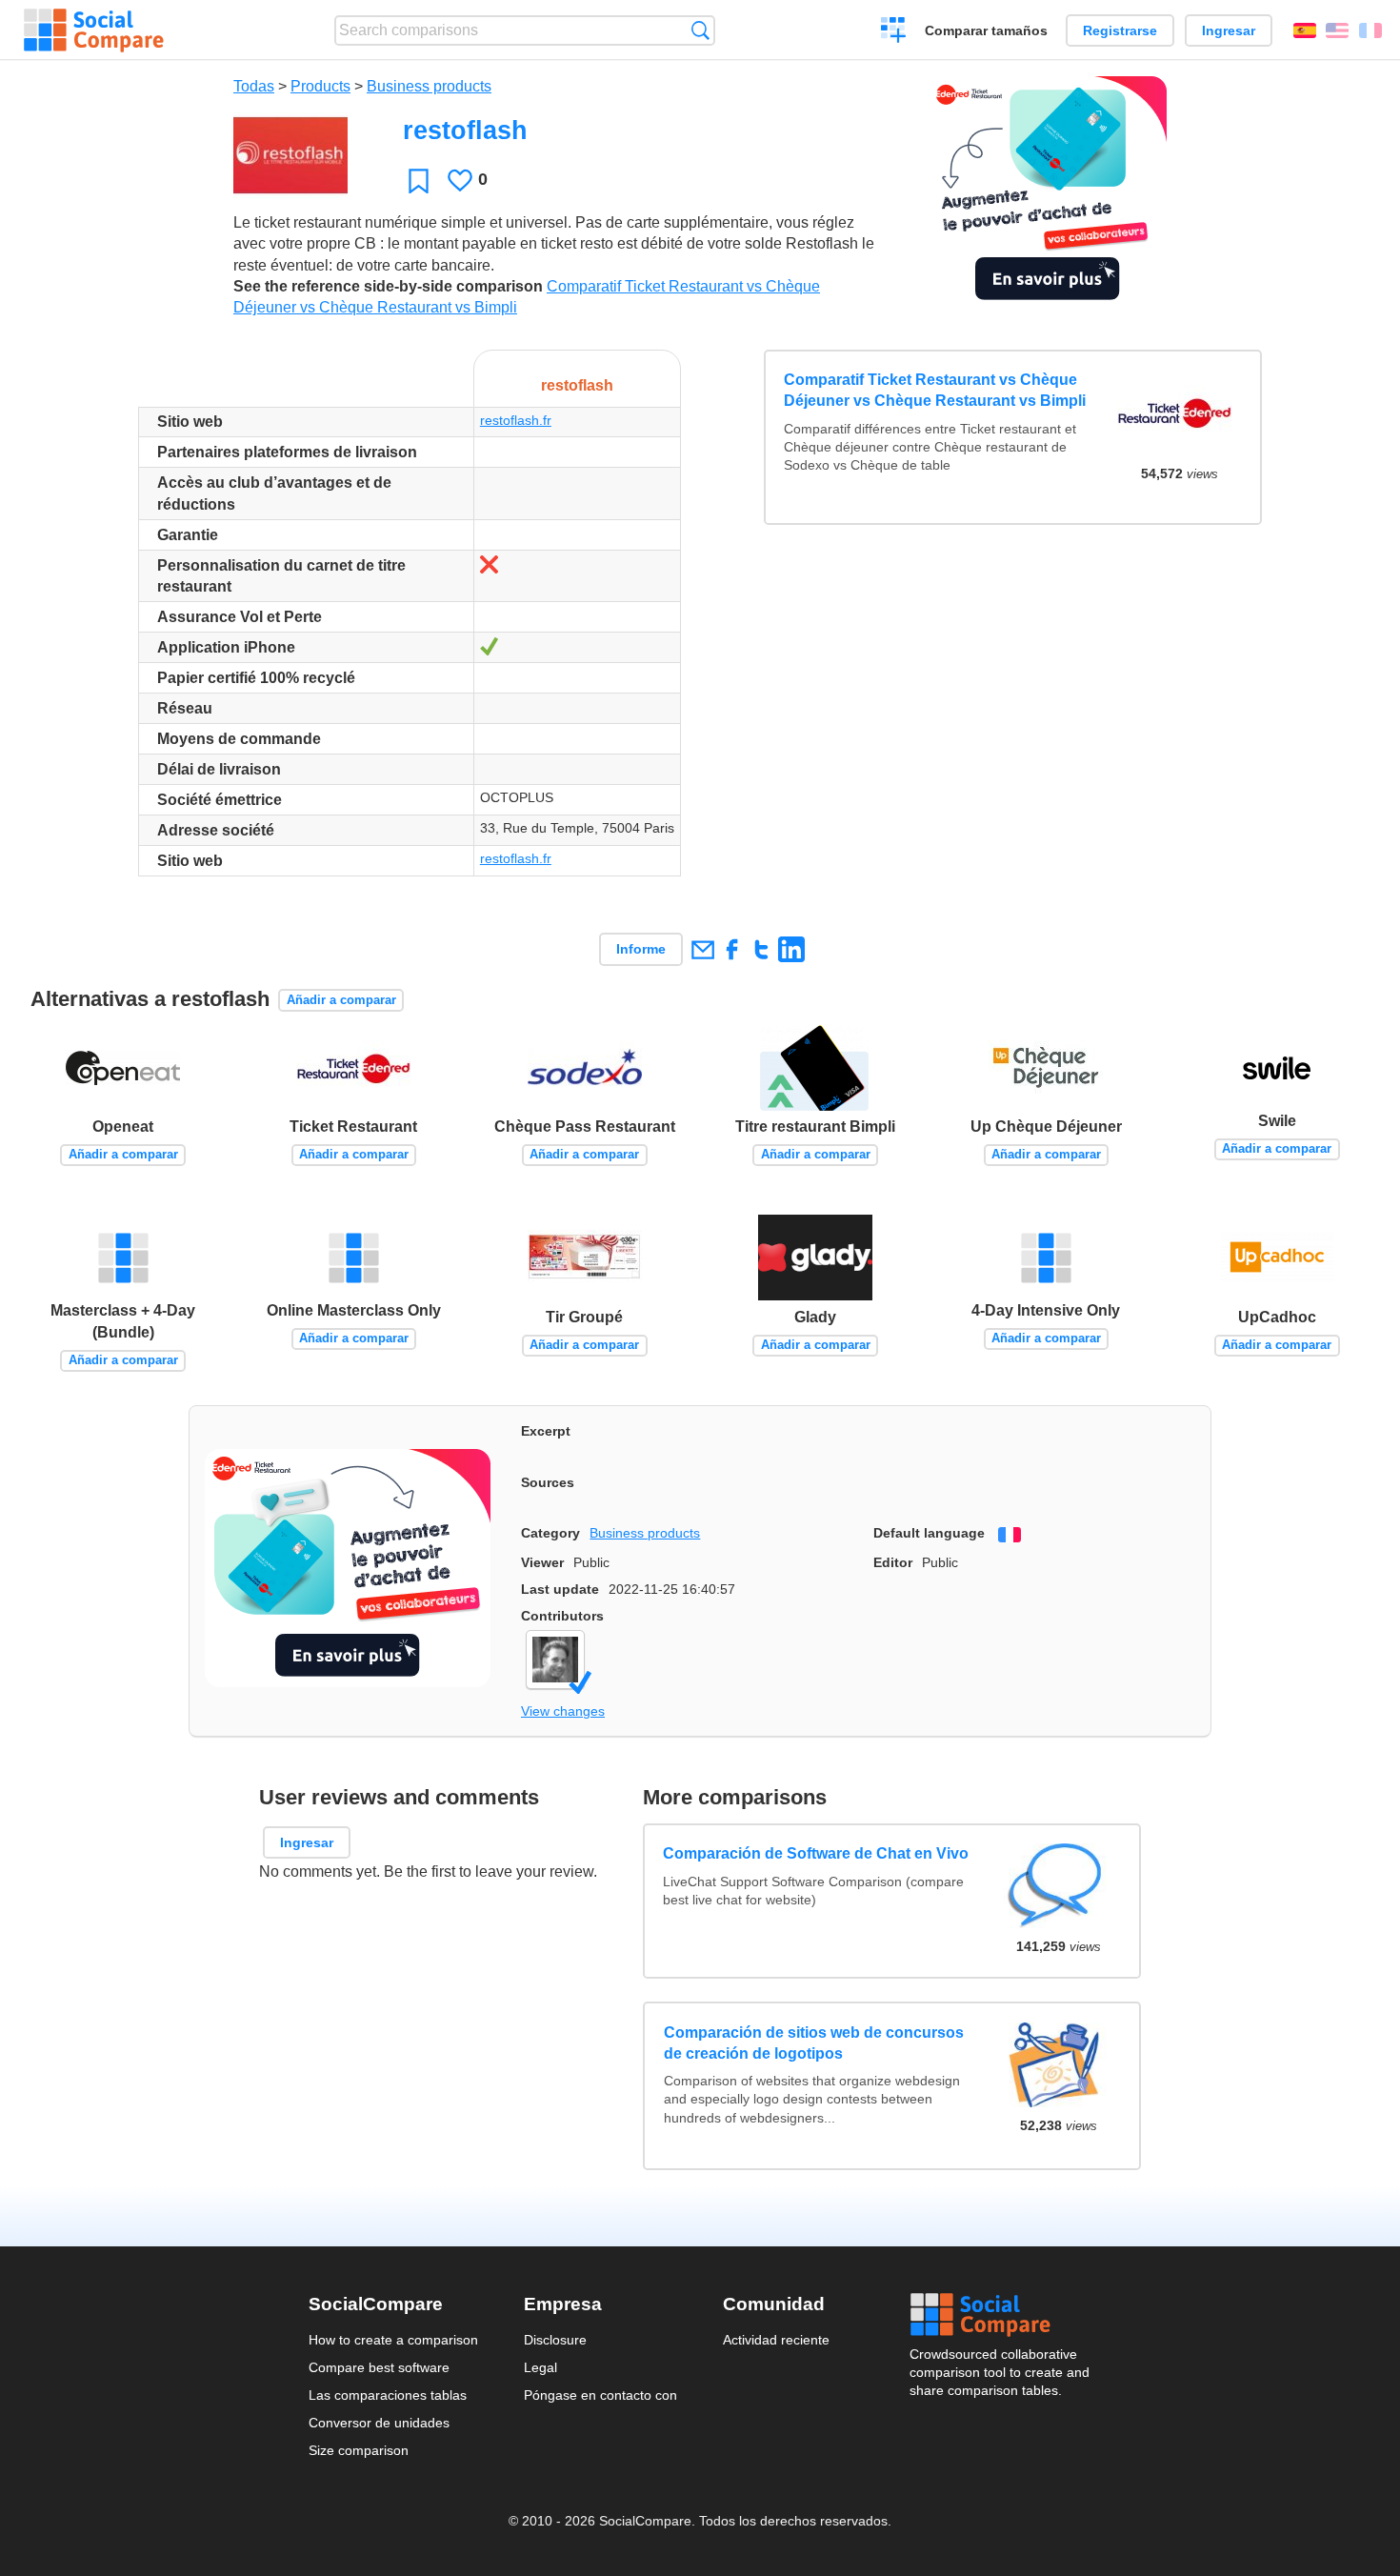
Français (1370, 30)
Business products (429, 86)
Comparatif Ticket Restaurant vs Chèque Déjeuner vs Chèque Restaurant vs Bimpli (935, 390)
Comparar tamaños (986, 30)
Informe (641, 949)
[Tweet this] (761, 949)
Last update (560, 1589)
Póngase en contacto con (600, 2395)
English (1337, 30)
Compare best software (379, 2367)
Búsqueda (700, 30)
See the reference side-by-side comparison (388, 286)
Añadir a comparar (341, 1000)
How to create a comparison (393, 2340)
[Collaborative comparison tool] (94, 30)
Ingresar (1229, 30)
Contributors (562, 1616)
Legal (540, 2367)
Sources (548, 1482)
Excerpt (546, 1431)
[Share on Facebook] (732, 949)
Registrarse (1120, 30)
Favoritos (419, 181)
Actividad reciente (776, 2340)
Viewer (542, 1562)
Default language (929, 1533)
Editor (893, 1562)
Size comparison (359, 2450)
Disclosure (555, 2340)
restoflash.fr (516, 420)
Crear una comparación (894, 32)
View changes (563, 1711)
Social (1001, 2315)
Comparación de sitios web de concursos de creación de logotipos (814, 2043)
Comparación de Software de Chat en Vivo (817, 1853)
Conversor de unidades (379, 2423)
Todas (254, 86)
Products (320, 86)
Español (1305, 30)
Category (550, 1533)
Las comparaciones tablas (388, 2395)
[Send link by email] (702, 949)
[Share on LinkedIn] (791, 949)
